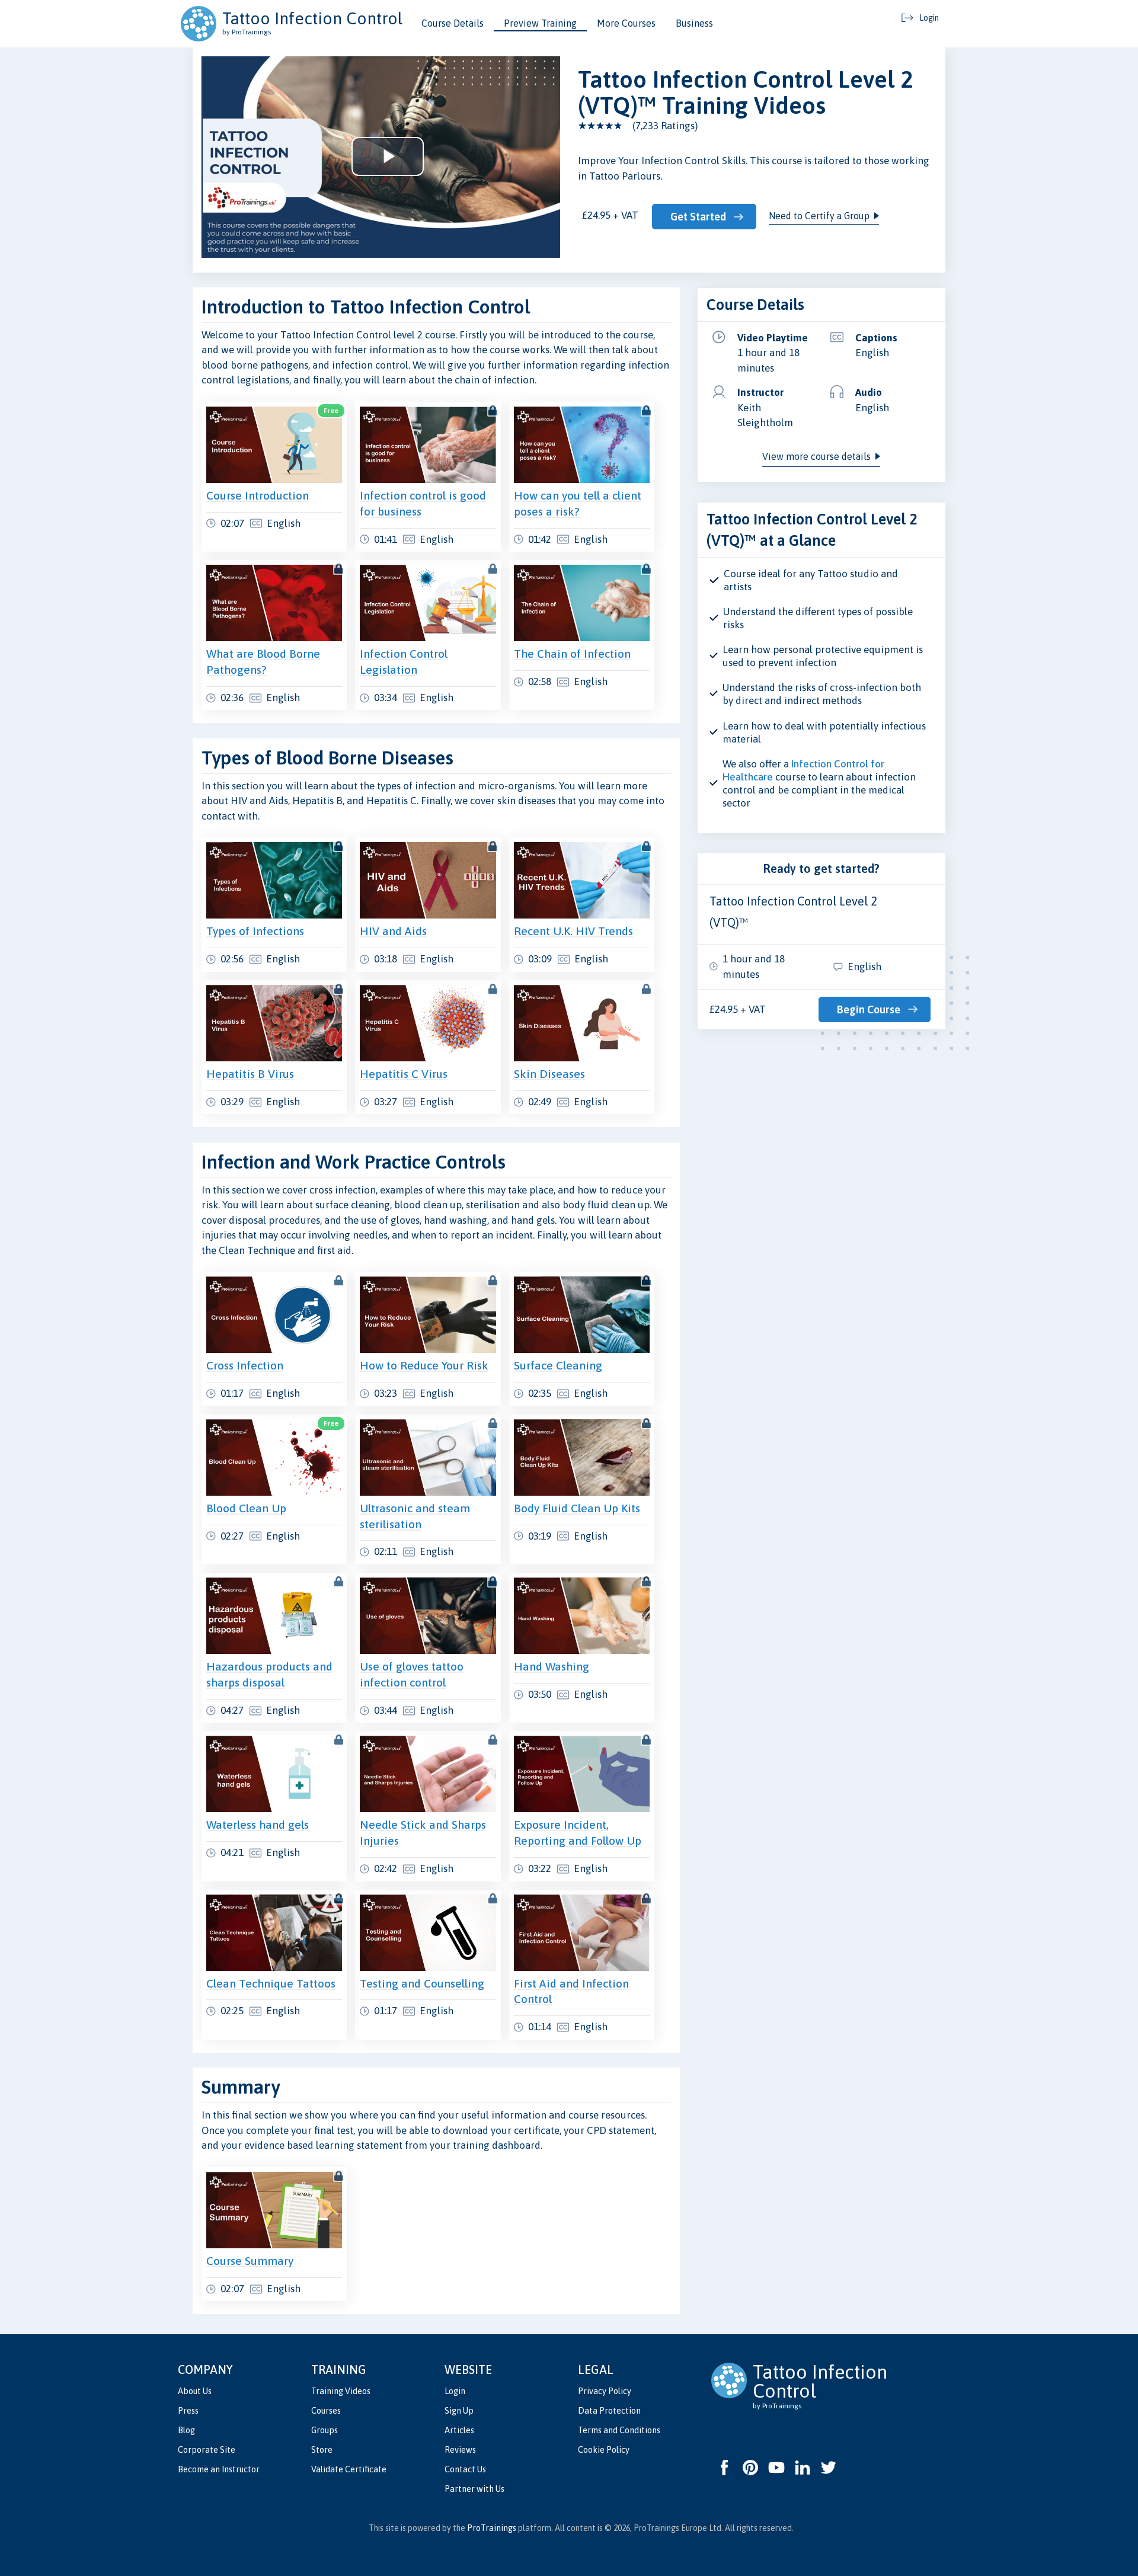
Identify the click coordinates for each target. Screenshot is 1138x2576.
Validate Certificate (349, 2469)
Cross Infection (245, 1365)
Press (188, 2411)
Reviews (460, 2450)
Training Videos (341, 2391)
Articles (459, 2430)
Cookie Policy (604, 2450)
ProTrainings (492, 2528)
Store (322, 2450)
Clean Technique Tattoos (271, 1983)
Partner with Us (474, 2489)
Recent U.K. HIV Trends (573, 931)
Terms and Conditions (619, 2430)
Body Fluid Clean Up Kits (577, 1508)
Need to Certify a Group (819, 216)
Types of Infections (255, 931)
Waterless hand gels (258, 1825)
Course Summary (250, 2261)
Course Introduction (258, 495)
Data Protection (609, 2411)
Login (455, 2391)
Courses (326, 2411)
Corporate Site (207, 2450)
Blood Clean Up (246, 1508)
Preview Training (540, 23)
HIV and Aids (393, 931)
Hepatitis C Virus (404, 1074)
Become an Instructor (219, 2469)
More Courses (626, 23)
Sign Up (459, 2411)
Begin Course (869, 1009)
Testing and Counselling (422, 1983)
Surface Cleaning (558, 1365)
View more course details (816, 456)
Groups (325, 2430)
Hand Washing (552, 1666)
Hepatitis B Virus (250, 1074)
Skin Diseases (549, 1074)
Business (694, 23)
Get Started (698, 217)
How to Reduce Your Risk (424, 1365)
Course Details (453, 23)
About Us (195, 2391)
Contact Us (465, 2469)
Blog (186, 2430)
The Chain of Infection (572, 654)
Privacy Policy (605, 2391)
